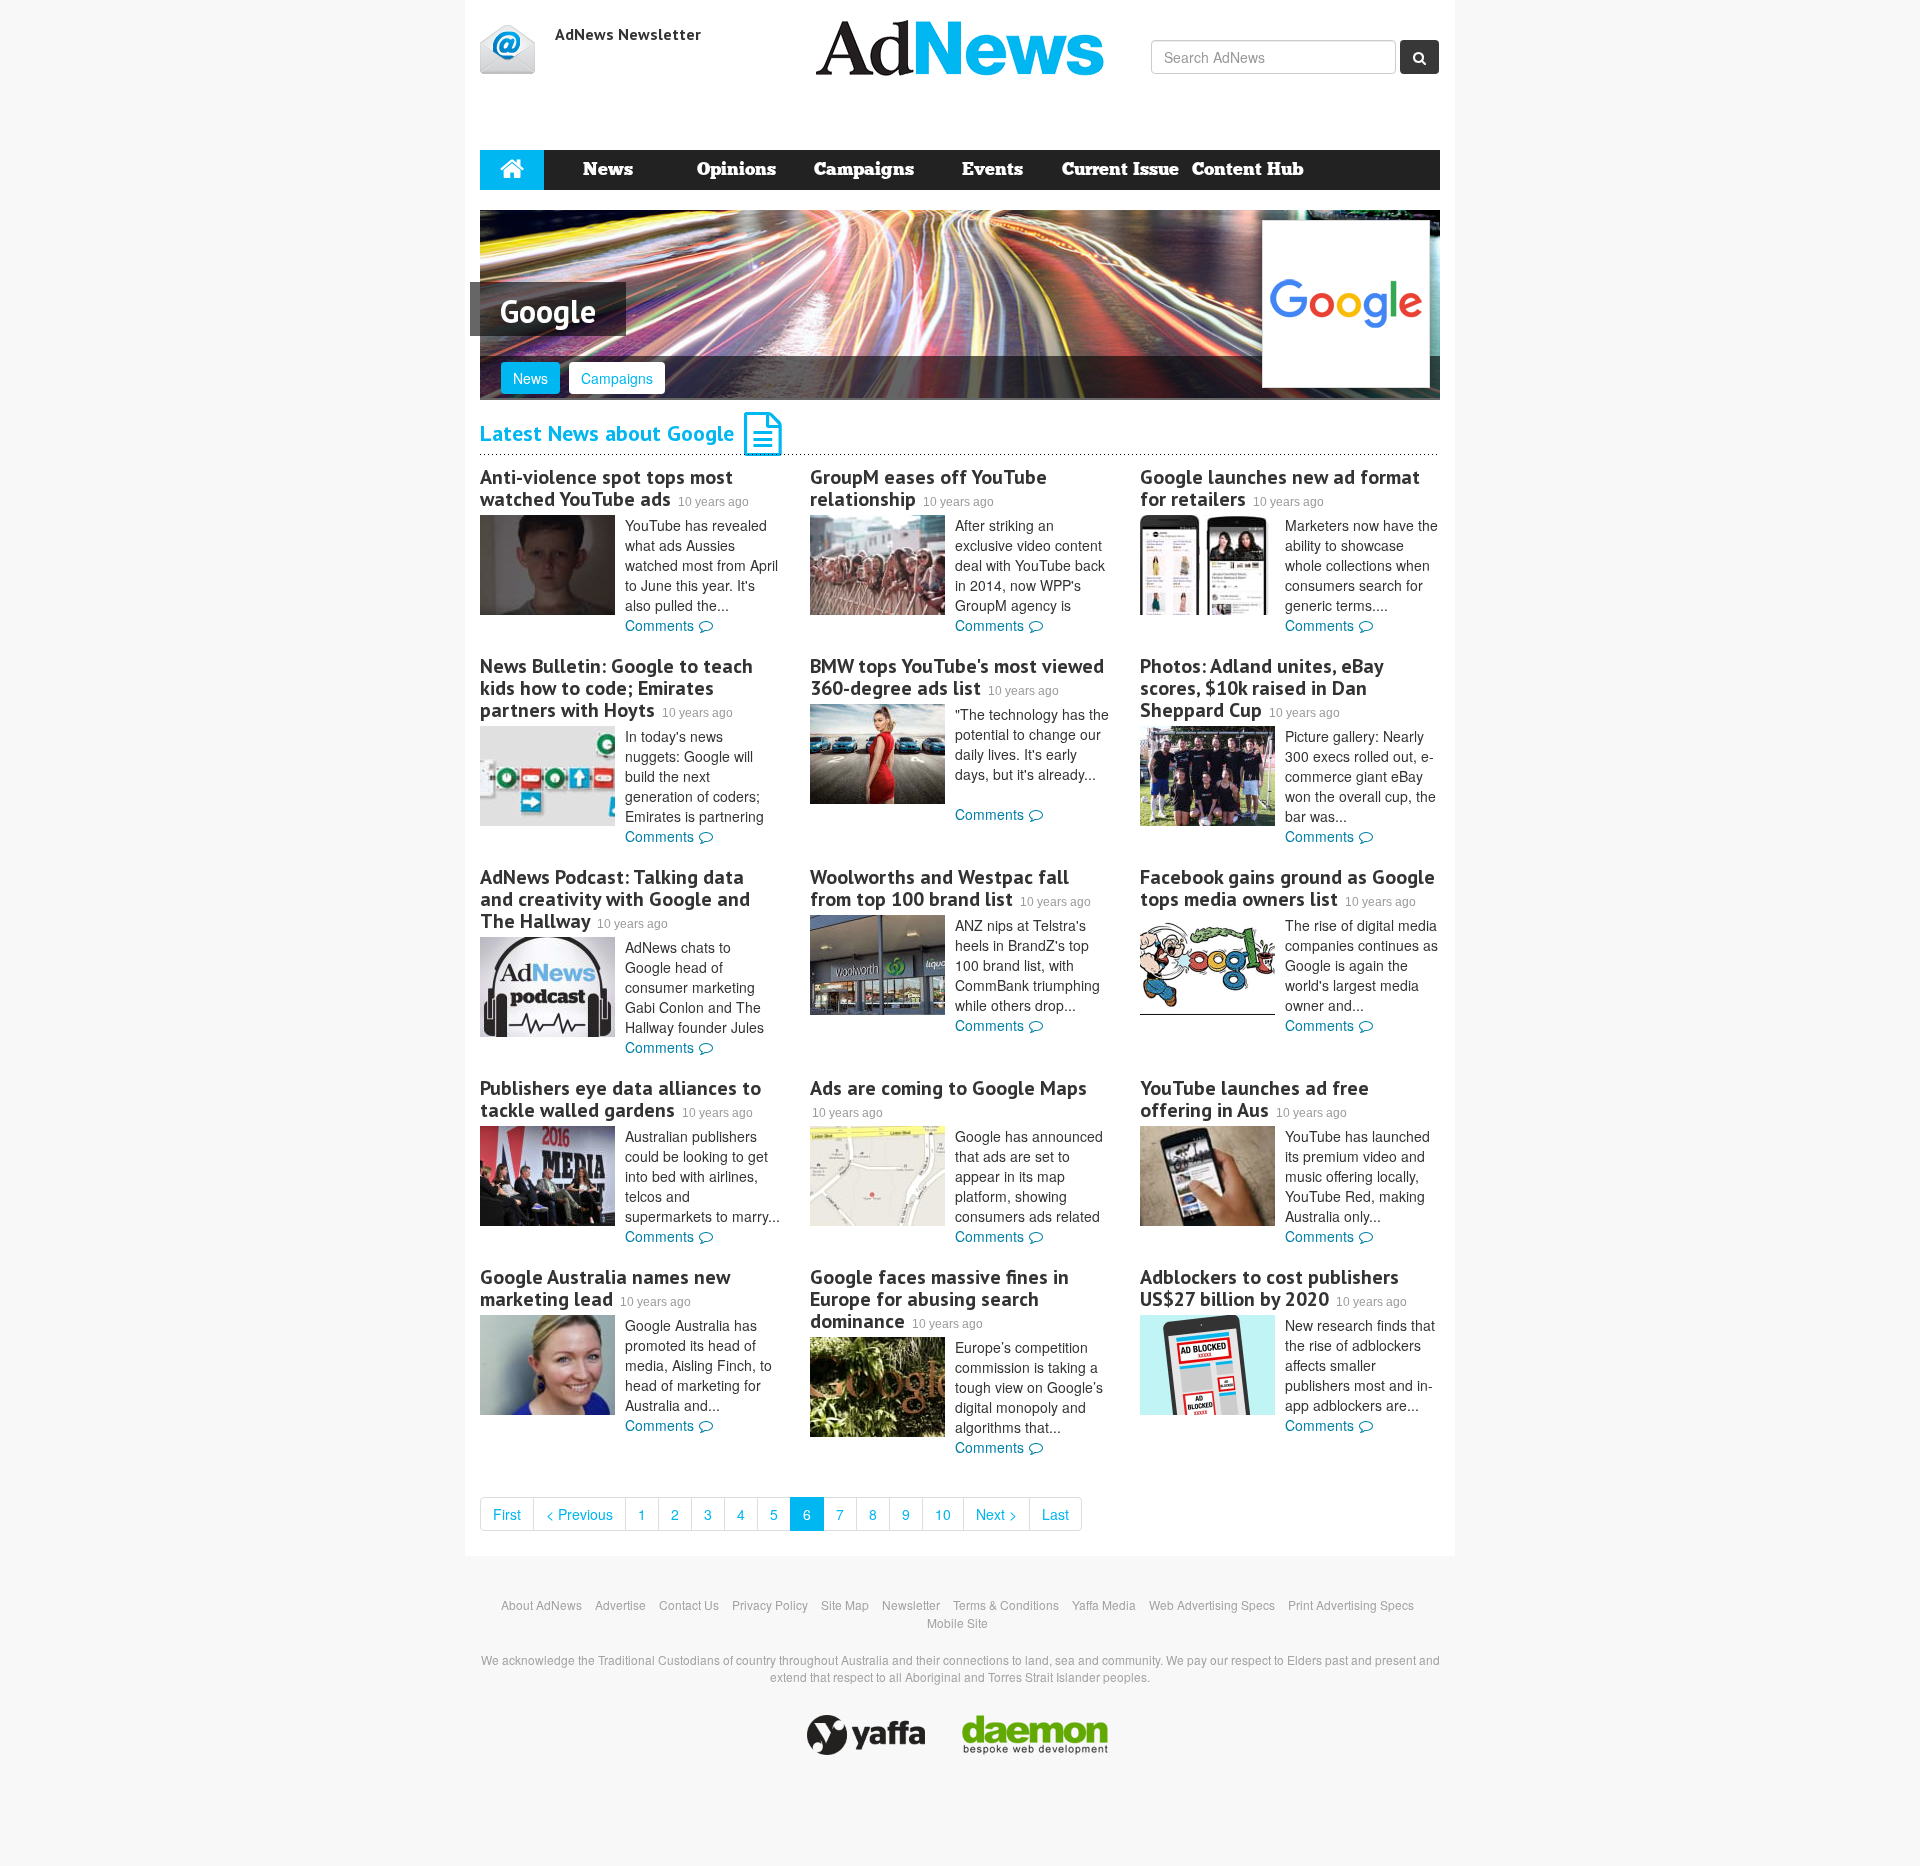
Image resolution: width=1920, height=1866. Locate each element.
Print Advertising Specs (1351, 1604)
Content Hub (1248, 169)
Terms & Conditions (1006, 1604)
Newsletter (911, 1604)
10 (943, 1514)
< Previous (579, 1514)
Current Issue (1120, 169)
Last (1055, 1514)
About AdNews (541, 1604)
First (507, 1514)
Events (992, 169)
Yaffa (866, 1735)
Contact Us (689, 1604)
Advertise (620, 1604)
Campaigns (864, 169)
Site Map (845, 1604)
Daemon (1035, 1735)
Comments (659, 625)
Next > (996, 1514)
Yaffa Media (1104, 1604)
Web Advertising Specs (1212, 1604)
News (608, 169)
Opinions (736, 169)
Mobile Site (957, 1622)
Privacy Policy (770, 1604)
